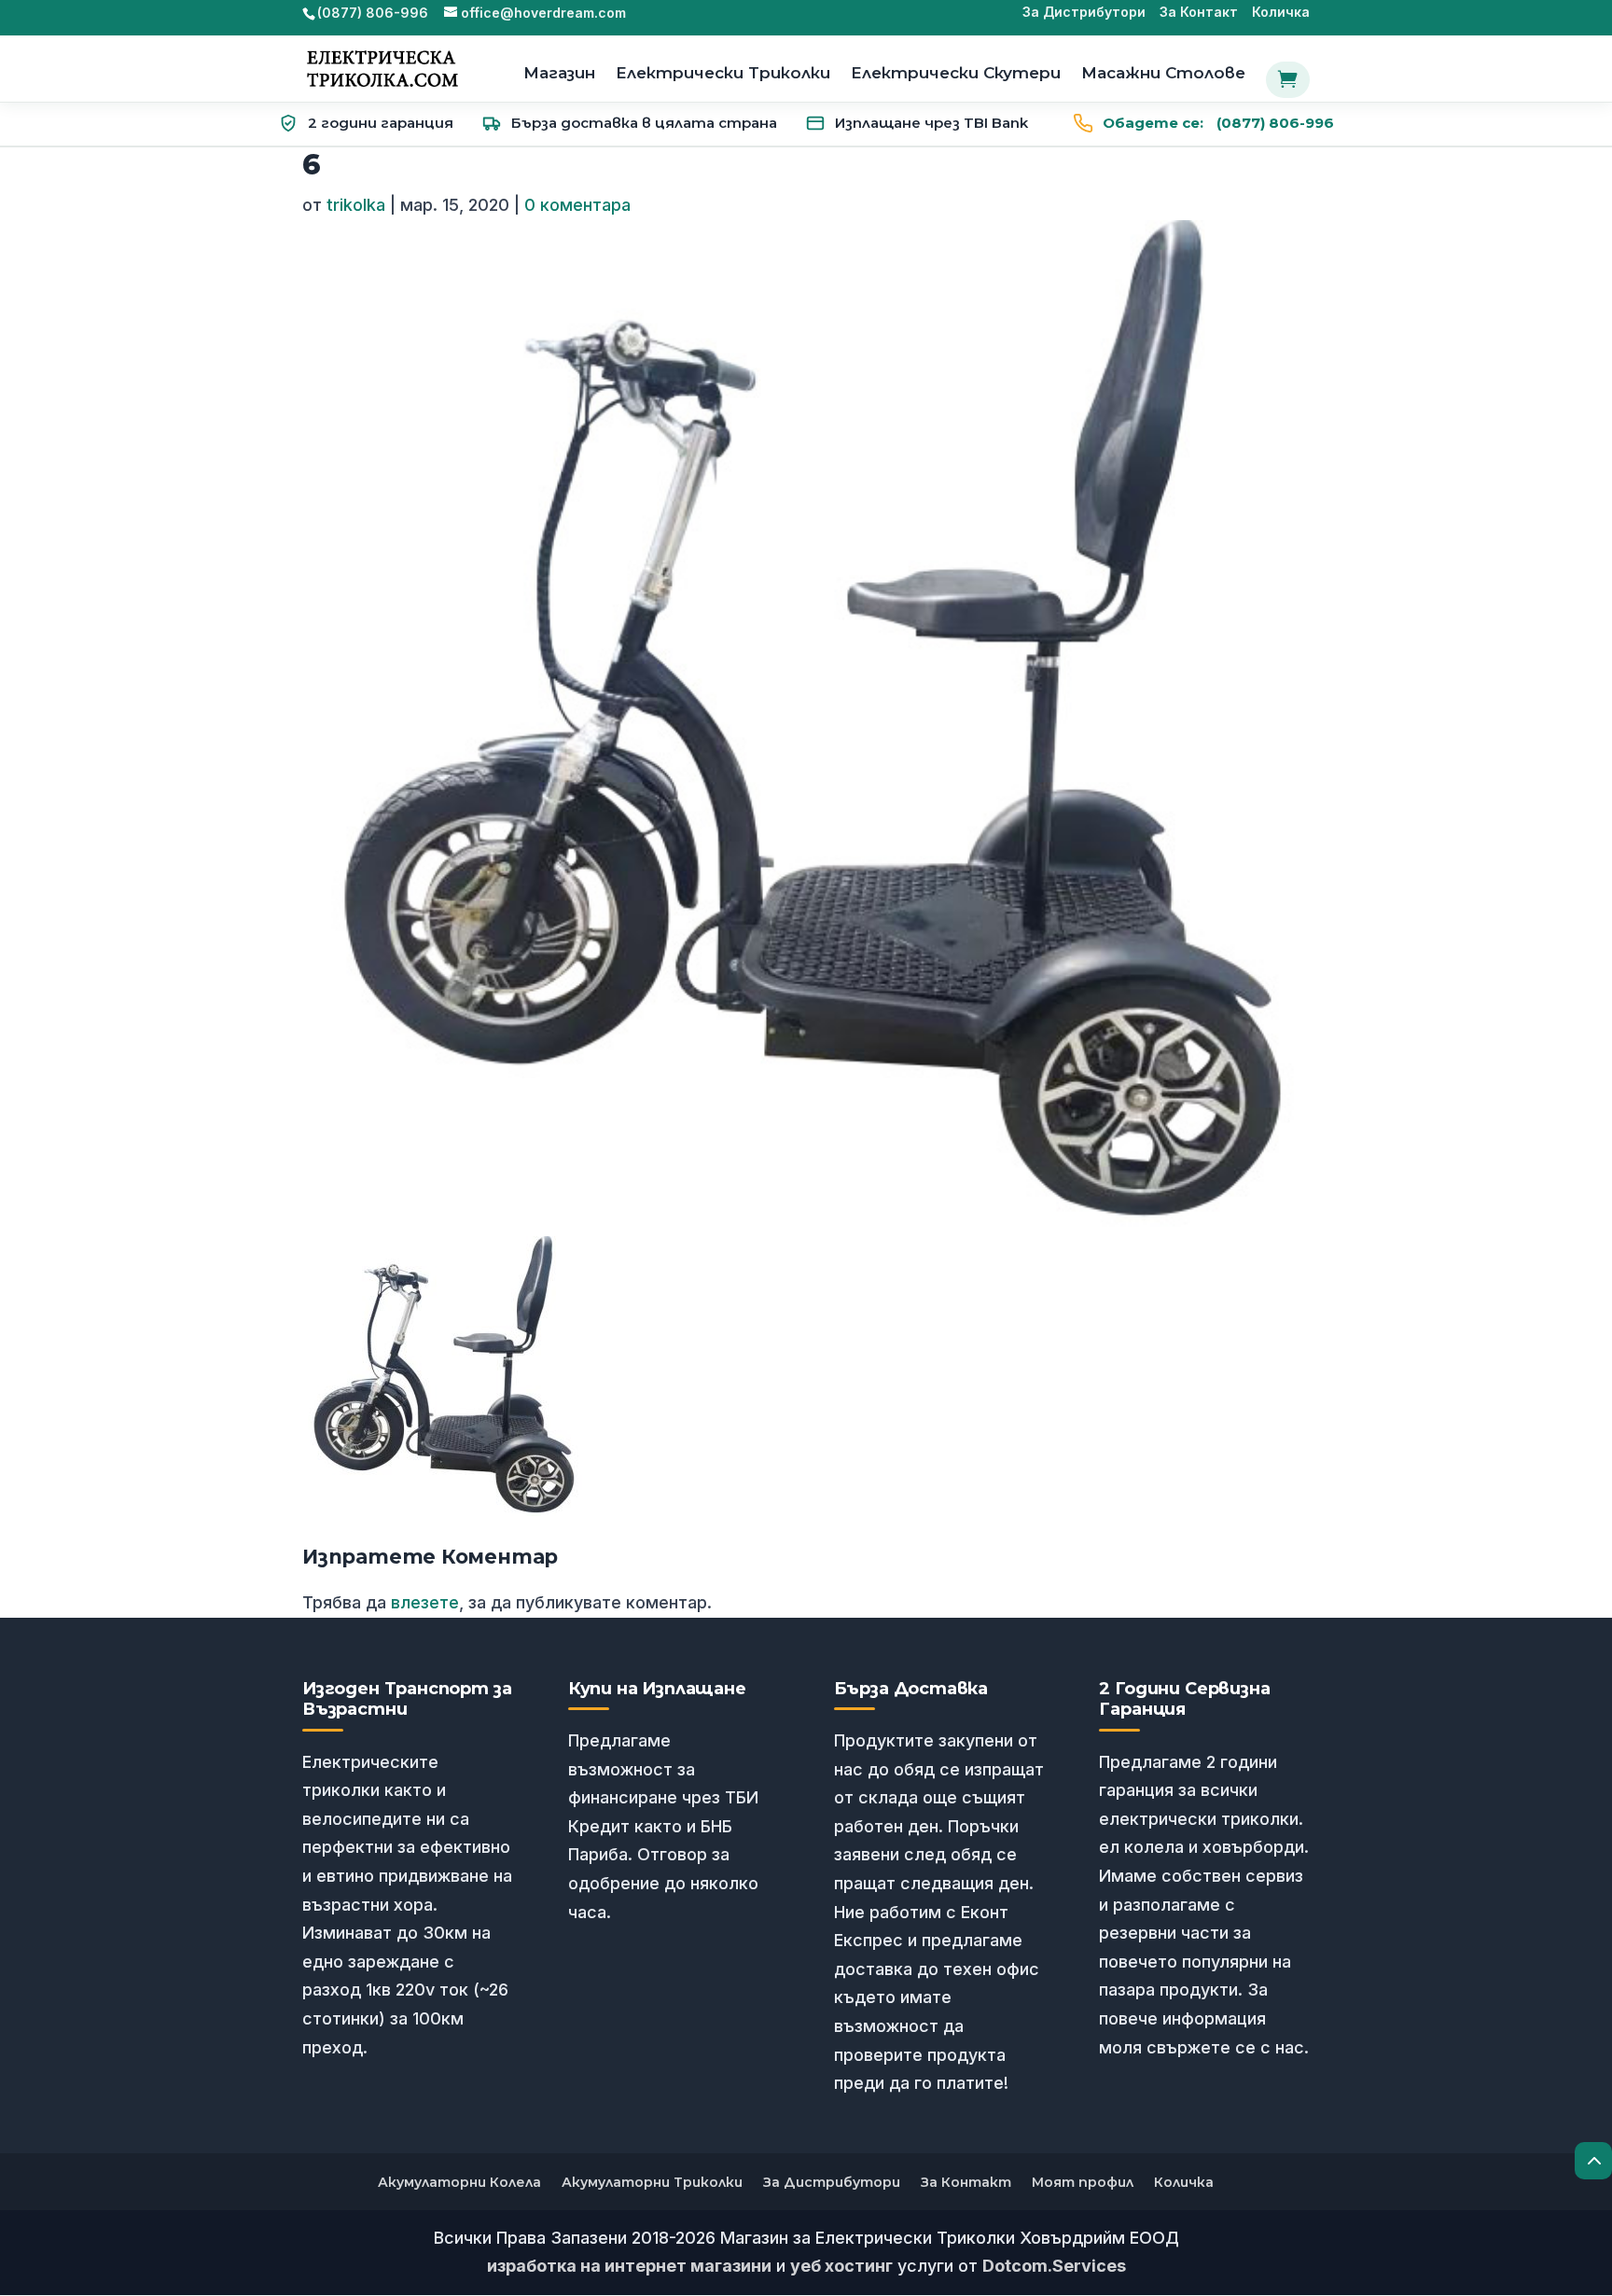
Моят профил (1083, 2182)
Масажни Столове (1163, 74)
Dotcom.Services (1054, 2266)
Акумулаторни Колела (459, 2182)
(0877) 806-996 (1218, 123)
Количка (1281, 13)
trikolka (356, 205)
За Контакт (1199, 13)
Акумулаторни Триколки (652, 2182)
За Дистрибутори (1084, 13)
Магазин (559, 74)
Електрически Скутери (956, 74)
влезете (425, 1602)
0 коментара (577, 205)
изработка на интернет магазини (629, 2266)
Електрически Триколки (723, 74)
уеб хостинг (841, 2266)
